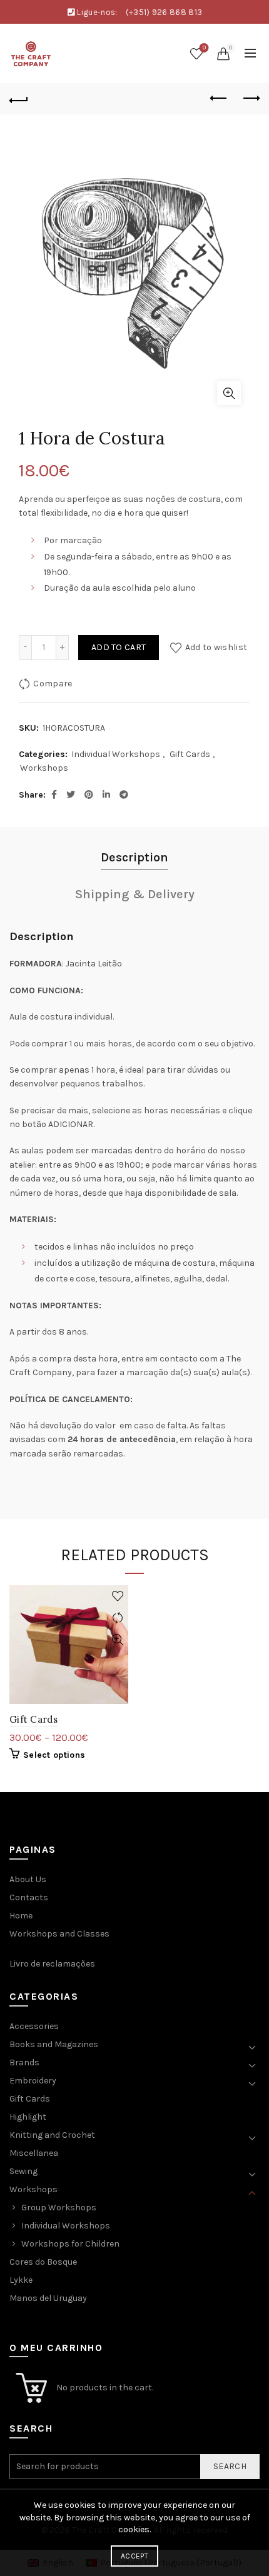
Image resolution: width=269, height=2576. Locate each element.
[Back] (19, 99)
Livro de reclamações (52, 1964)
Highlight (28, 2117)
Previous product (219, 99)
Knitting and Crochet (52, 2135)
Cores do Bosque (43, 2262)
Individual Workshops (116, 754)
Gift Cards (190, 754)
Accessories (34, 2026)
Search (230, 2466)
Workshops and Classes (59, 1934)
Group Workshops (59, 2208)
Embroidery (33, 2081)
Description (134, 857)
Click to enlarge (229, 393)
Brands (24, 2062)
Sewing (23, 2171)
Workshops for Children (70, 2244)
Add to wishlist (216, 647)
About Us (28, 1879)
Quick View (117, 1640)
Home (21, 1916)
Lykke (21, 2280)
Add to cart (119, 647)
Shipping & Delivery (135, 894)
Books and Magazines (54, 2044)
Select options (54, 1755)
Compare (53, 683)
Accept (134, 2556)
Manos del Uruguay (48, 2298)
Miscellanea (34, 2153)
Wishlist (204, 48)
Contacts (29, 1897)
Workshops (44, 768)
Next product (250, 99)
